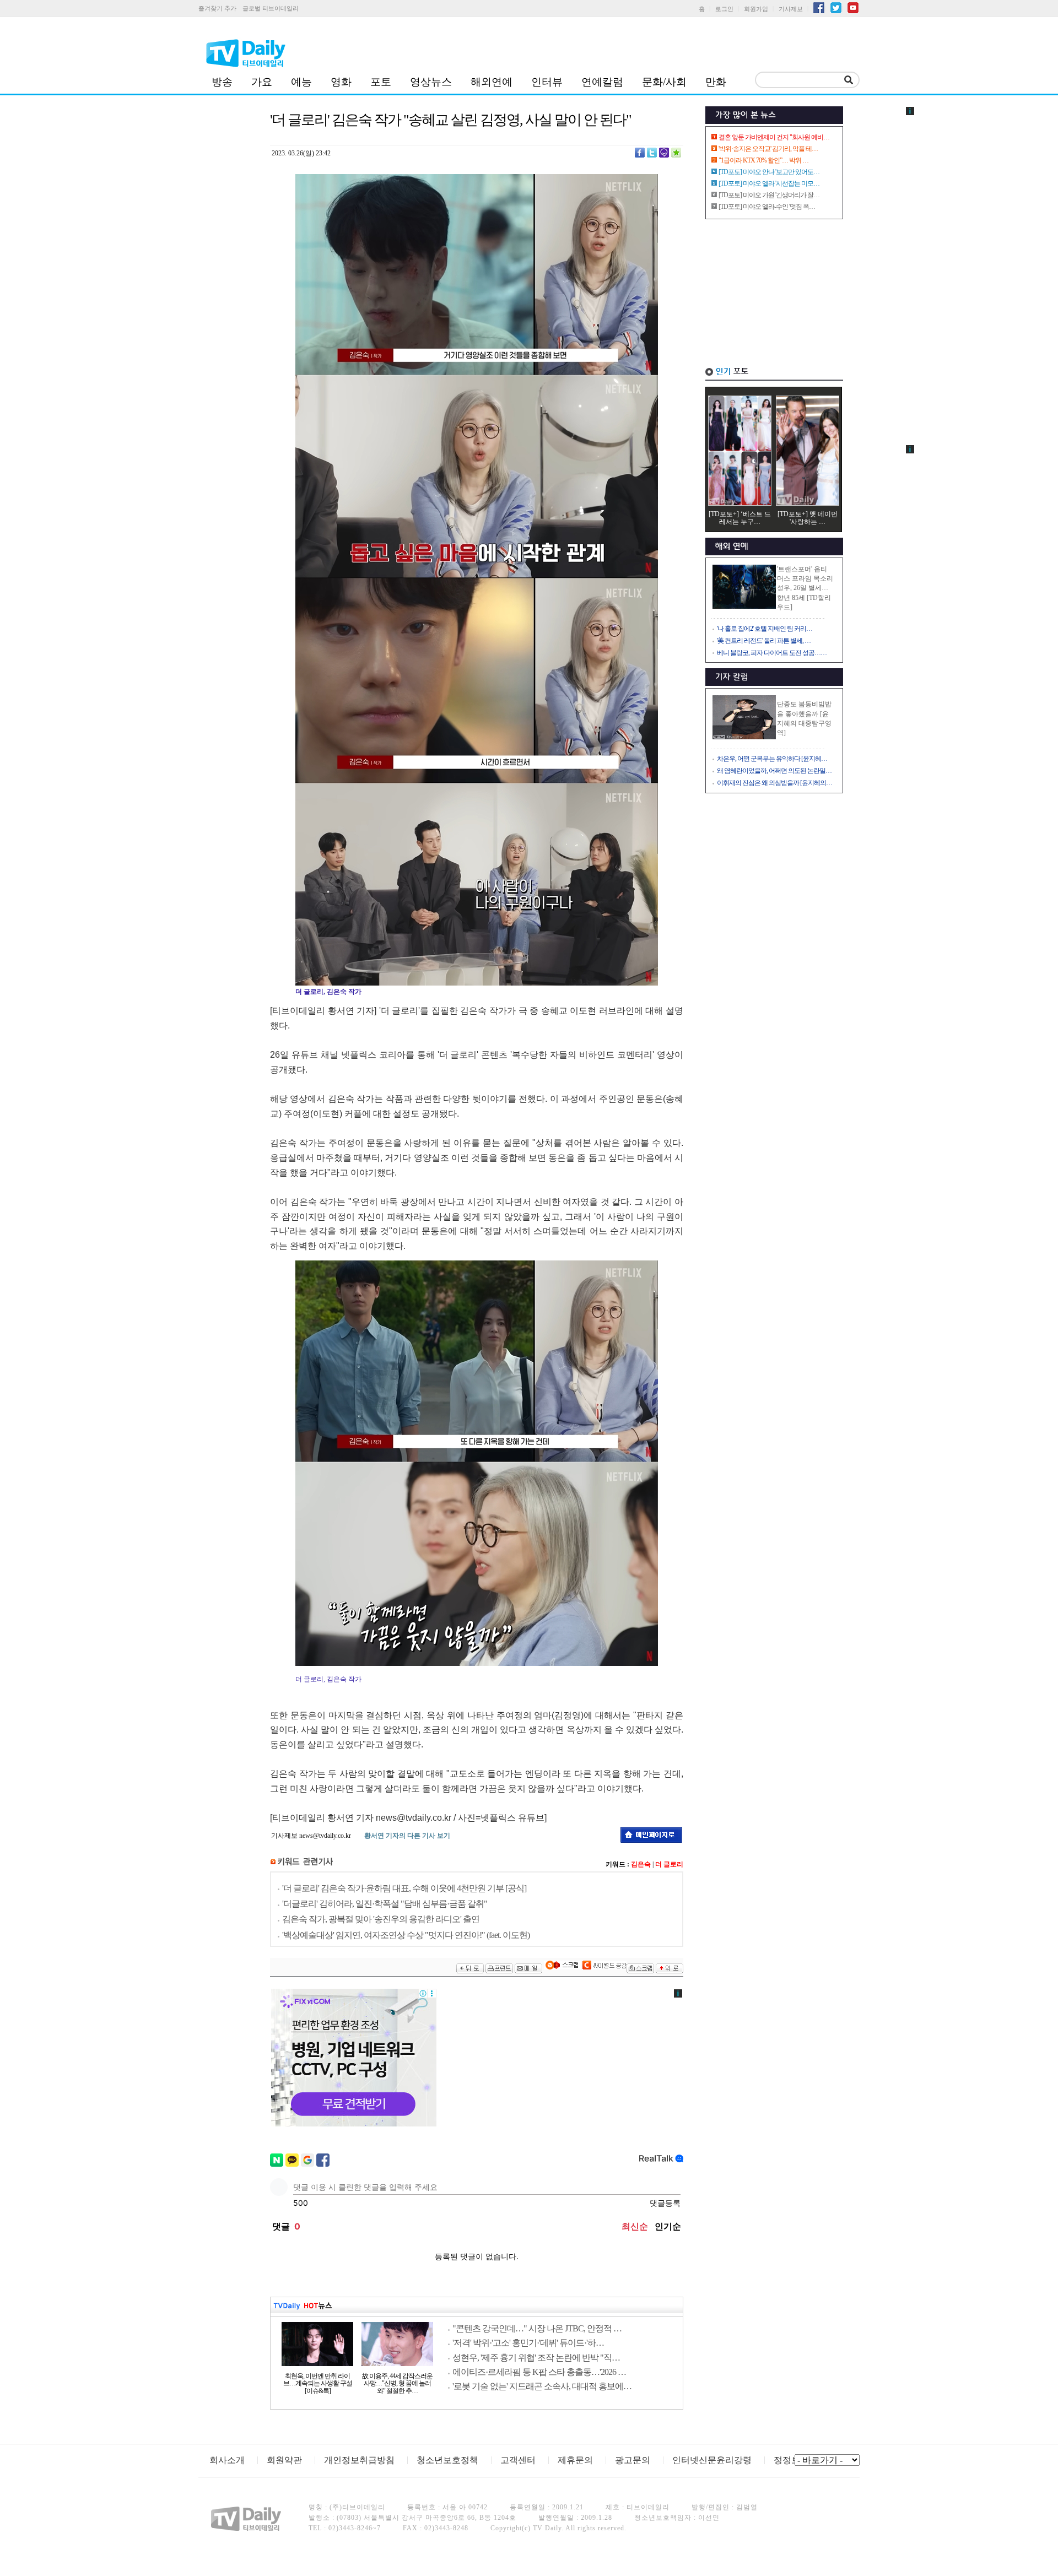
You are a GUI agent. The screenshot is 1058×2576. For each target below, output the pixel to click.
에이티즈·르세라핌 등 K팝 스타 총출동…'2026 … (539, 2372)
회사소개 (227, 2460)
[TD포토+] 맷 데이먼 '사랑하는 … (808, 518)
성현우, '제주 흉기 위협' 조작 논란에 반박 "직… (536, 2358)
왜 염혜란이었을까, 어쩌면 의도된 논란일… (774, 771)
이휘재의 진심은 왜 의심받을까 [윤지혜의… (774, 783)
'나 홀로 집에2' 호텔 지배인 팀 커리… (765, 629)
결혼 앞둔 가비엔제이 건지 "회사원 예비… (774, 137)
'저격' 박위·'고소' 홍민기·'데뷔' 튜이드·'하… (528, 2343)
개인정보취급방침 (359, 2460)
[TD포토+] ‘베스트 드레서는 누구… (740, 518)
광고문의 (633, 2460)
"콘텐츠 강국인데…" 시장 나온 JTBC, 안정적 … (537, 2328)
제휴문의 (575, 2460)
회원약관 (284, 2460)
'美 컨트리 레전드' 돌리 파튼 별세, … (764, 641)
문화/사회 (664, 82)
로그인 (724, 9)
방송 (222, 82)
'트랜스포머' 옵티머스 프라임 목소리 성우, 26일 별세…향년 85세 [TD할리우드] (805, 588)
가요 (262, 82)
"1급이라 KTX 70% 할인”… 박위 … (763, 160)
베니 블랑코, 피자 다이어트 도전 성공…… (772, 653)
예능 (301, 82)
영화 (341, 82)
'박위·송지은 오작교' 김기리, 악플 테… (768, 149)
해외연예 (492, 82)
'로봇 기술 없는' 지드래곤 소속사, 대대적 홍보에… (542, 2386)
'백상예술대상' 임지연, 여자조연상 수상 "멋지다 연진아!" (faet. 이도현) (406, 1935)
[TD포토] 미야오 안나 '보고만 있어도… (769, 172)
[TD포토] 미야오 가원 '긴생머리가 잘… (769, 195)
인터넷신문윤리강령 (712, 2460)
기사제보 (791, 9)
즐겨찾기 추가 (217, 8)
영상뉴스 (431, 82)
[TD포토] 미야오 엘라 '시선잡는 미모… (769, 183)
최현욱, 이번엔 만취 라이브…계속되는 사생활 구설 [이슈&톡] (318, 2384)
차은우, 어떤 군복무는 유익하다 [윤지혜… (772, 759)
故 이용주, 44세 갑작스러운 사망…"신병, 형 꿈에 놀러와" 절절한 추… (397, 2384)
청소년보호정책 (447, 2460)
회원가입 (756, 9)
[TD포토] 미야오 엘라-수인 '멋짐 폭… (767, 207)
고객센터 (518, 2460)
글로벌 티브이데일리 (271, 8)
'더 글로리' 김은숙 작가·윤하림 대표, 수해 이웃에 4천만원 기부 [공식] (404, 1888)
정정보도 (791, 2460)
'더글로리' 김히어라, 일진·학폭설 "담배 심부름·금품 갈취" (385, 1904)
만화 (716, 82)
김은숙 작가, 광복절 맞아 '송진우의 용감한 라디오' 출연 (381, 1919)
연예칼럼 (602, 82)
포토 (381, 82)
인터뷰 (547, 82)
